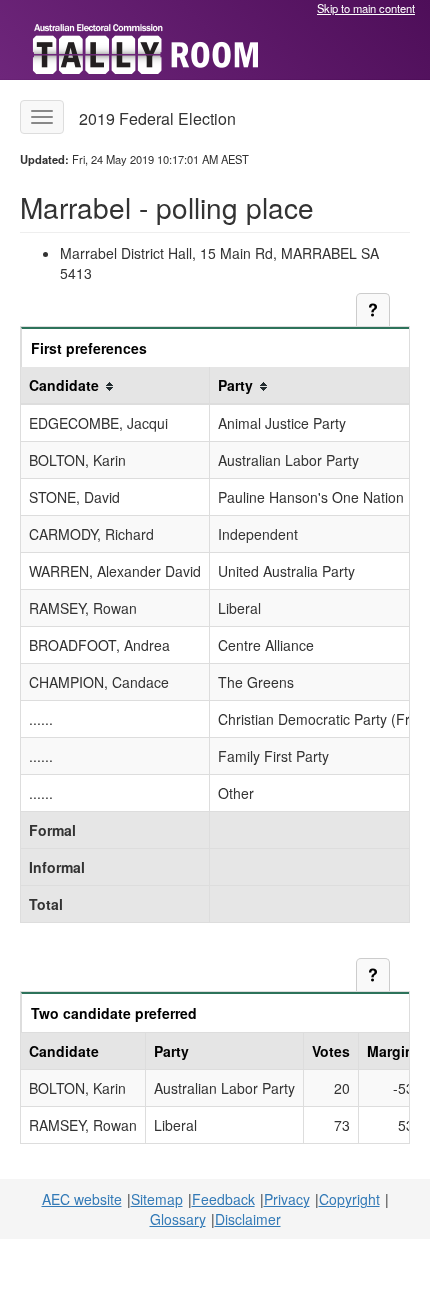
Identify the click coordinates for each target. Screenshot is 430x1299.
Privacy (287, 1199)
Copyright (349, 1199)
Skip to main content (366, 8)
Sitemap (157, 1199)
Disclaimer (248, 1219)
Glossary (178, 1219)
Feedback (223, 1199)
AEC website (82, 1199)
